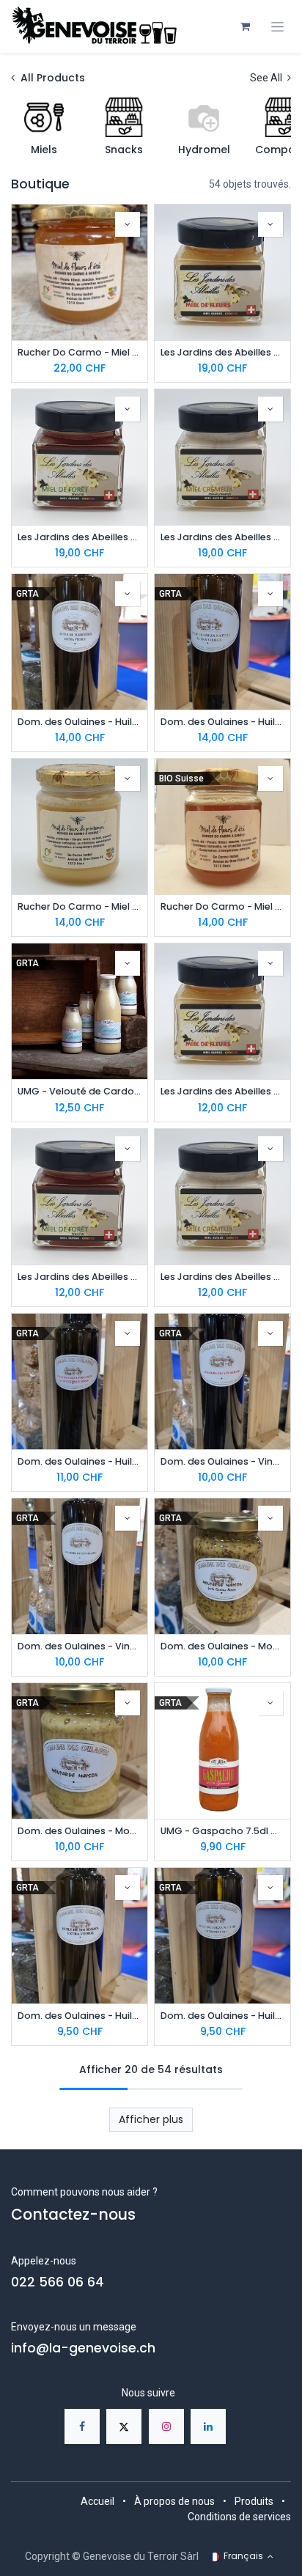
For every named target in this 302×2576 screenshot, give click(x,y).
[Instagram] (166, 2426)
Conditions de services (239, 2517)
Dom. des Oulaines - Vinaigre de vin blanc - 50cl (80, 1646)
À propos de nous (174, 2501)
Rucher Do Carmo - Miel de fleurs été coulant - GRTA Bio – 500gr (80, 352)
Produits (254, 2501)
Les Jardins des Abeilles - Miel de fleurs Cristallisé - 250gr (222, 1091)
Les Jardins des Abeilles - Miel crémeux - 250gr (222, 1277)
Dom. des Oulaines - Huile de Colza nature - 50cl (222, 722)
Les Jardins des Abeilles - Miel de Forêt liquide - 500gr (80, 537)
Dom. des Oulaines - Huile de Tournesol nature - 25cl (80, 2016)
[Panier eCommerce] (245, 26)
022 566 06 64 (58, 2282)
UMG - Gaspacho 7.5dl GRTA (222, 1831)
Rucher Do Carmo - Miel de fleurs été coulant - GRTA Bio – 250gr (222, 906)
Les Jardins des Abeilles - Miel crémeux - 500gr (222, 537)
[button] (128, 224)
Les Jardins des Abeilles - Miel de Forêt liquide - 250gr (80, 1277)
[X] (124, 2426)
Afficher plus (151, 2119)
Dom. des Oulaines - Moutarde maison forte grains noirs (222, 1646)
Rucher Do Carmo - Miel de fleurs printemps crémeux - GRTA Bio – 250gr (80, 906)
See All (267, 78)
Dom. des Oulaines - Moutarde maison (80, 1831)
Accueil (97, 2501)
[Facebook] (82, 2426)
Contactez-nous (73, 2215)
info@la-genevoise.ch (83, 2348)
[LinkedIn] (208, 2426)
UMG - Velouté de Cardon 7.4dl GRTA (80, 1091)
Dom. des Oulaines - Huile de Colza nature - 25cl (222, 2016)
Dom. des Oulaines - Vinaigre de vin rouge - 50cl (222, 1461)
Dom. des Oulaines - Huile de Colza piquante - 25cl (80, 1461)
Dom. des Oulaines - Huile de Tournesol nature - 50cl (80, 722)
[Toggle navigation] (277, 27)
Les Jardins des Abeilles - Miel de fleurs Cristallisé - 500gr (222, 352)
